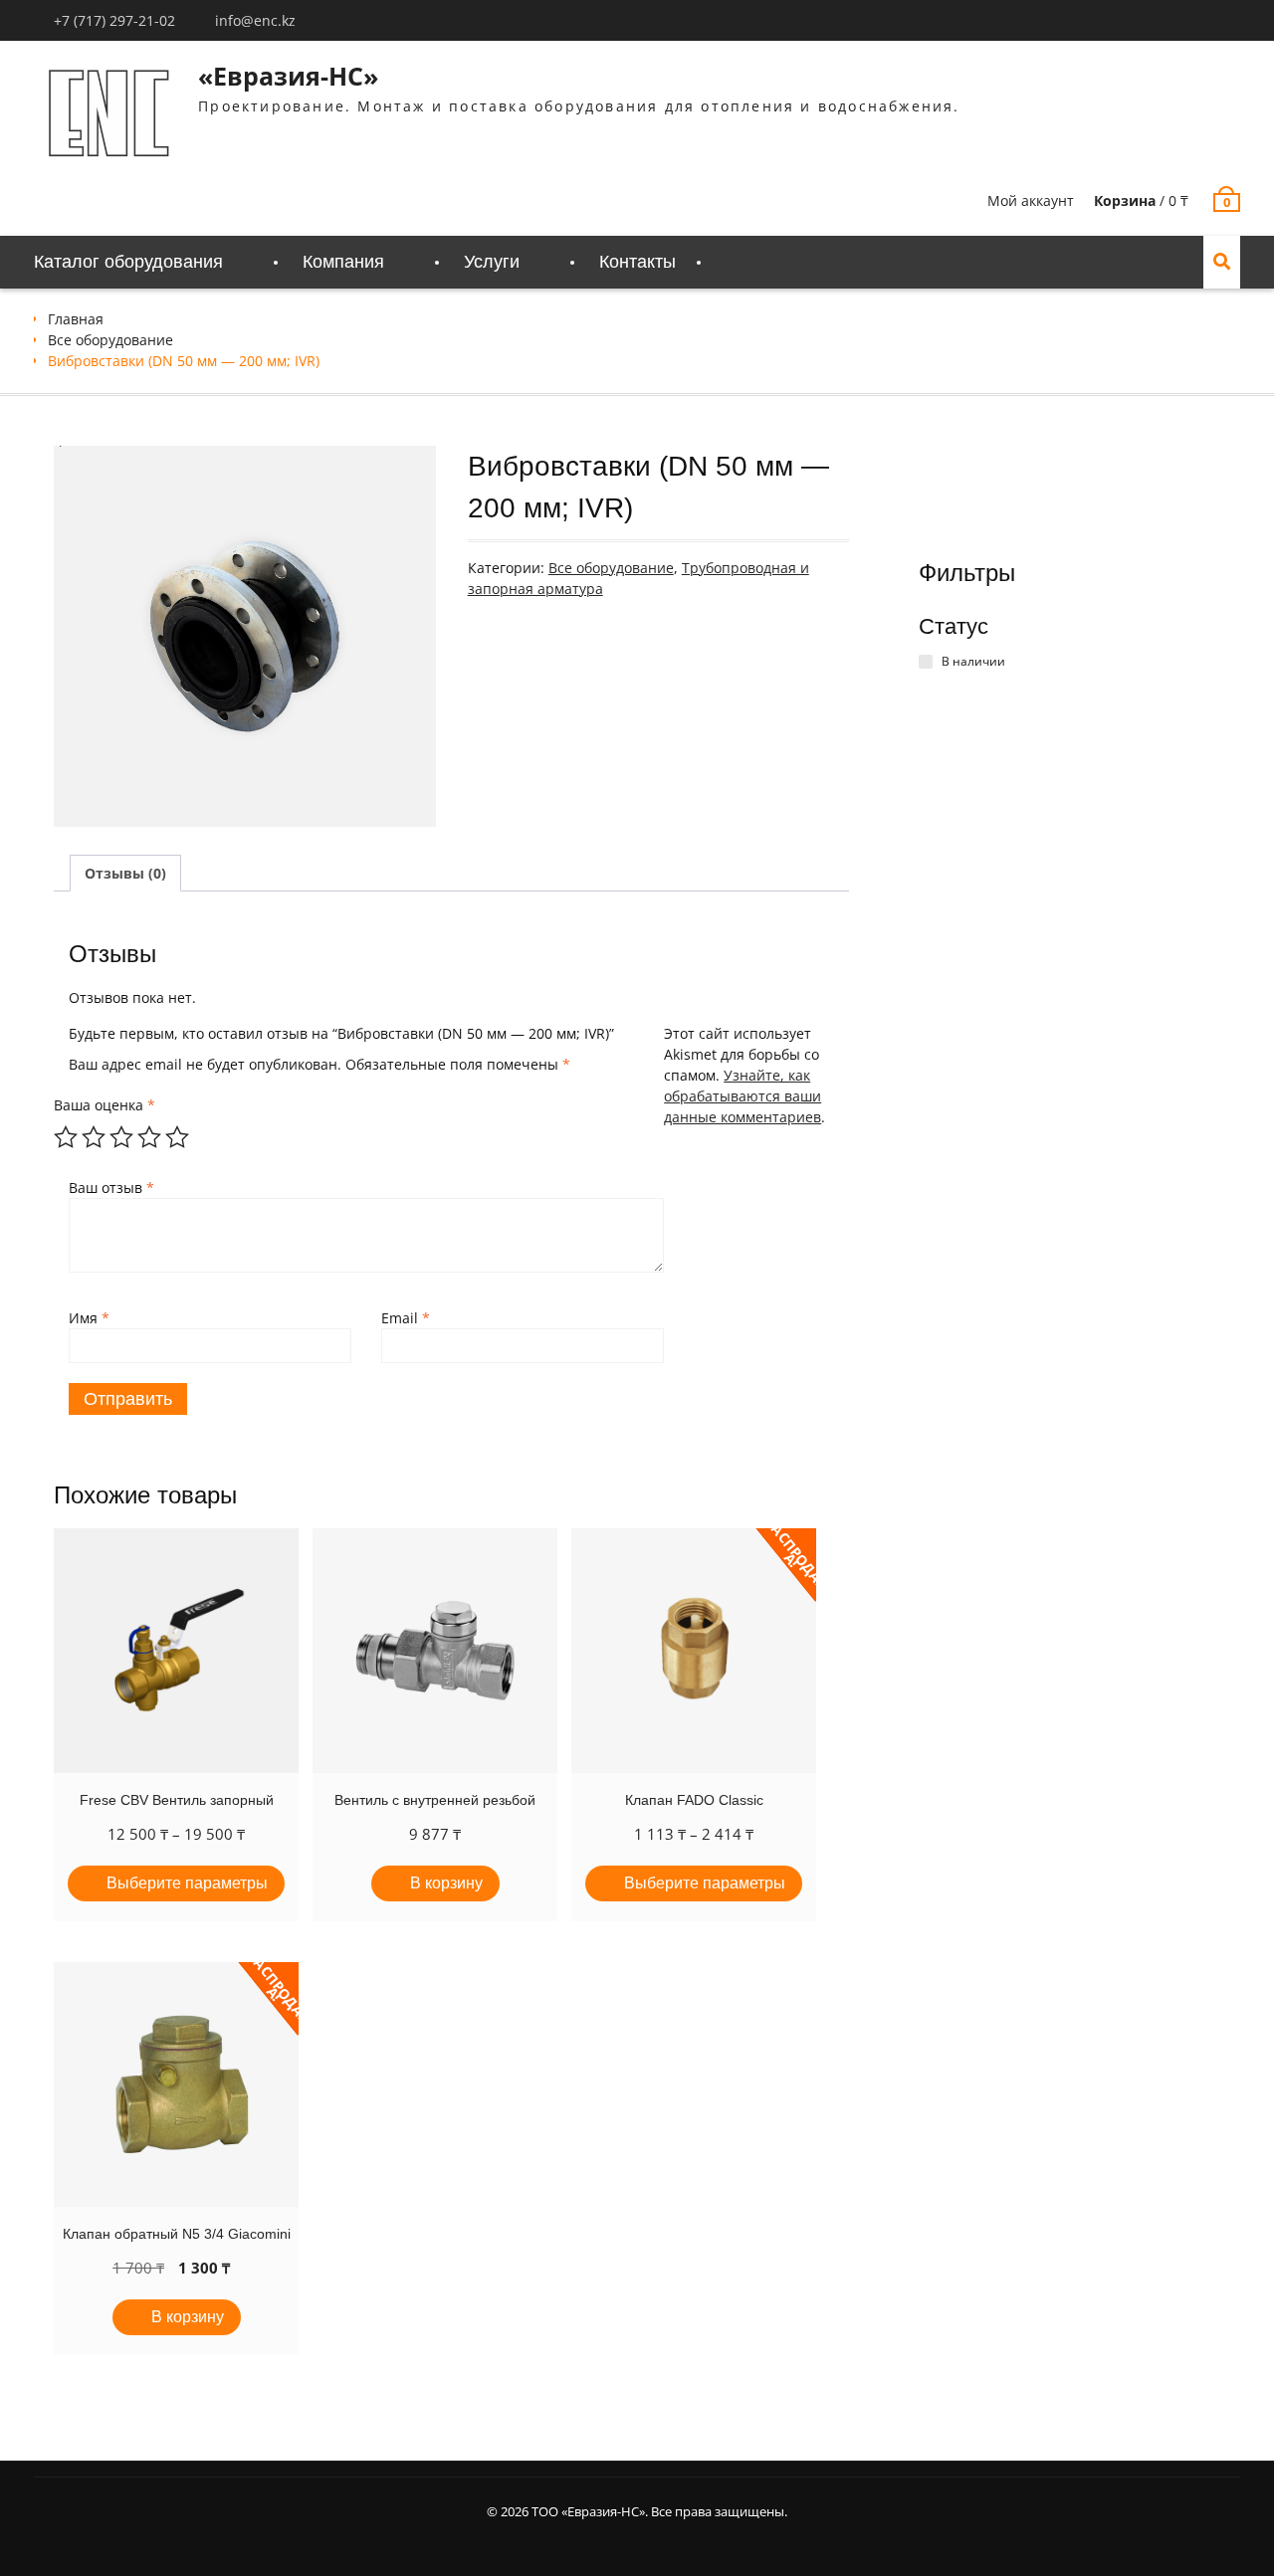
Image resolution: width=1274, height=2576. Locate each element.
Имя (89, 1318)
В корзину (446, 1883)
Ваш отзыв (111, 1188)
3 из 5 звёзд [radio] (121, 1137)
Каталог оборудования (128, 262)
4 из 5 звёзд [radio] (149, 1137)
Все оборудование (110, 340)
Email (406, 1318)
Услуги (492, 262)
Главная (76, 319)
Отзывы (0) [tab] (125, 873)
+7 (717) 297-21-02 (114, 20)
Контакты (637, 262)
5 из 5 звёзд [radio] (177, 1137)
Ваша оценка (105, 1105)
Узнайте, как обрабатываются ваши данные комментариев (743, 1096)
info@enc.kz (255, 20)
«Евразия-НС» (288, 76)
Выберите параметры (187, 1883)
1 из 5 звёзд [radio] (66, 1137)
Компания (343, 262)
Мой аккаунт (1031, 200)
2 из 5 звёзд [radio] (94, 1137)
